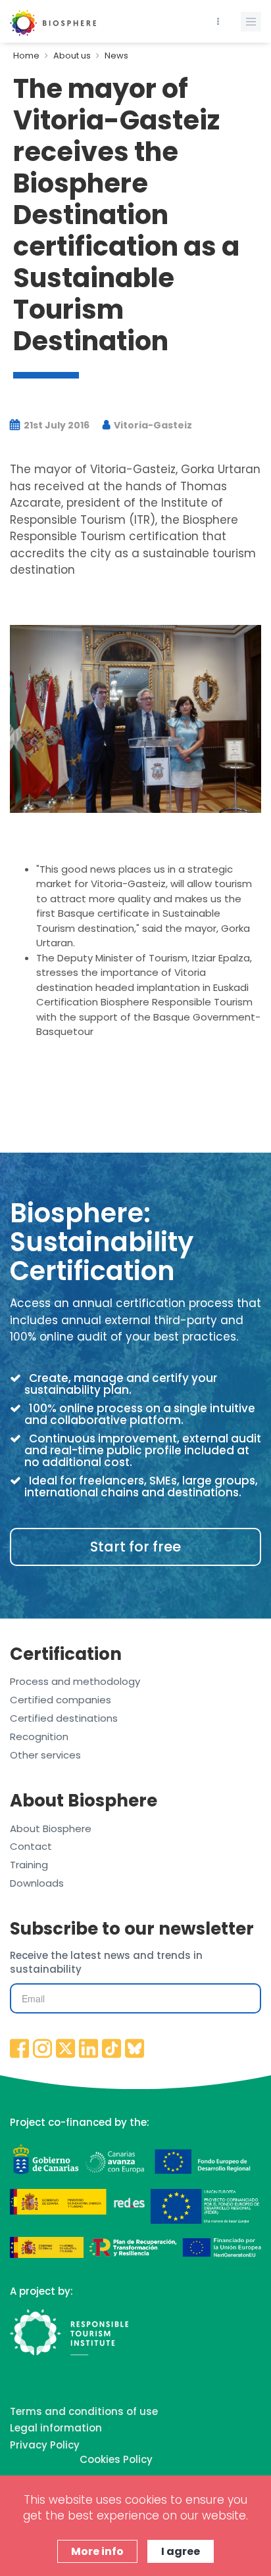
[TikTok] (112, 2050)
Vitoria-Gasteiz (152, 425)
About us (72, 56)
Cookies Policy (116, 2459)
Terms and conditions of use (84, 2411)
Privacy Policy (45, 2445)
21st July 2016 (56, 425)
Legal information (56, 2428)
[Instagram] (43, 2050)
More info (97, 2551)
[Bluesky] (135, 2050)
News (116, 56)
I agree (181, 2551)
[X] (66, 2050)
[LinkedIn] (89, 2050)
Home (26, 56)
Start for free (135, 1547)
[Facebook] (20, 2050)
